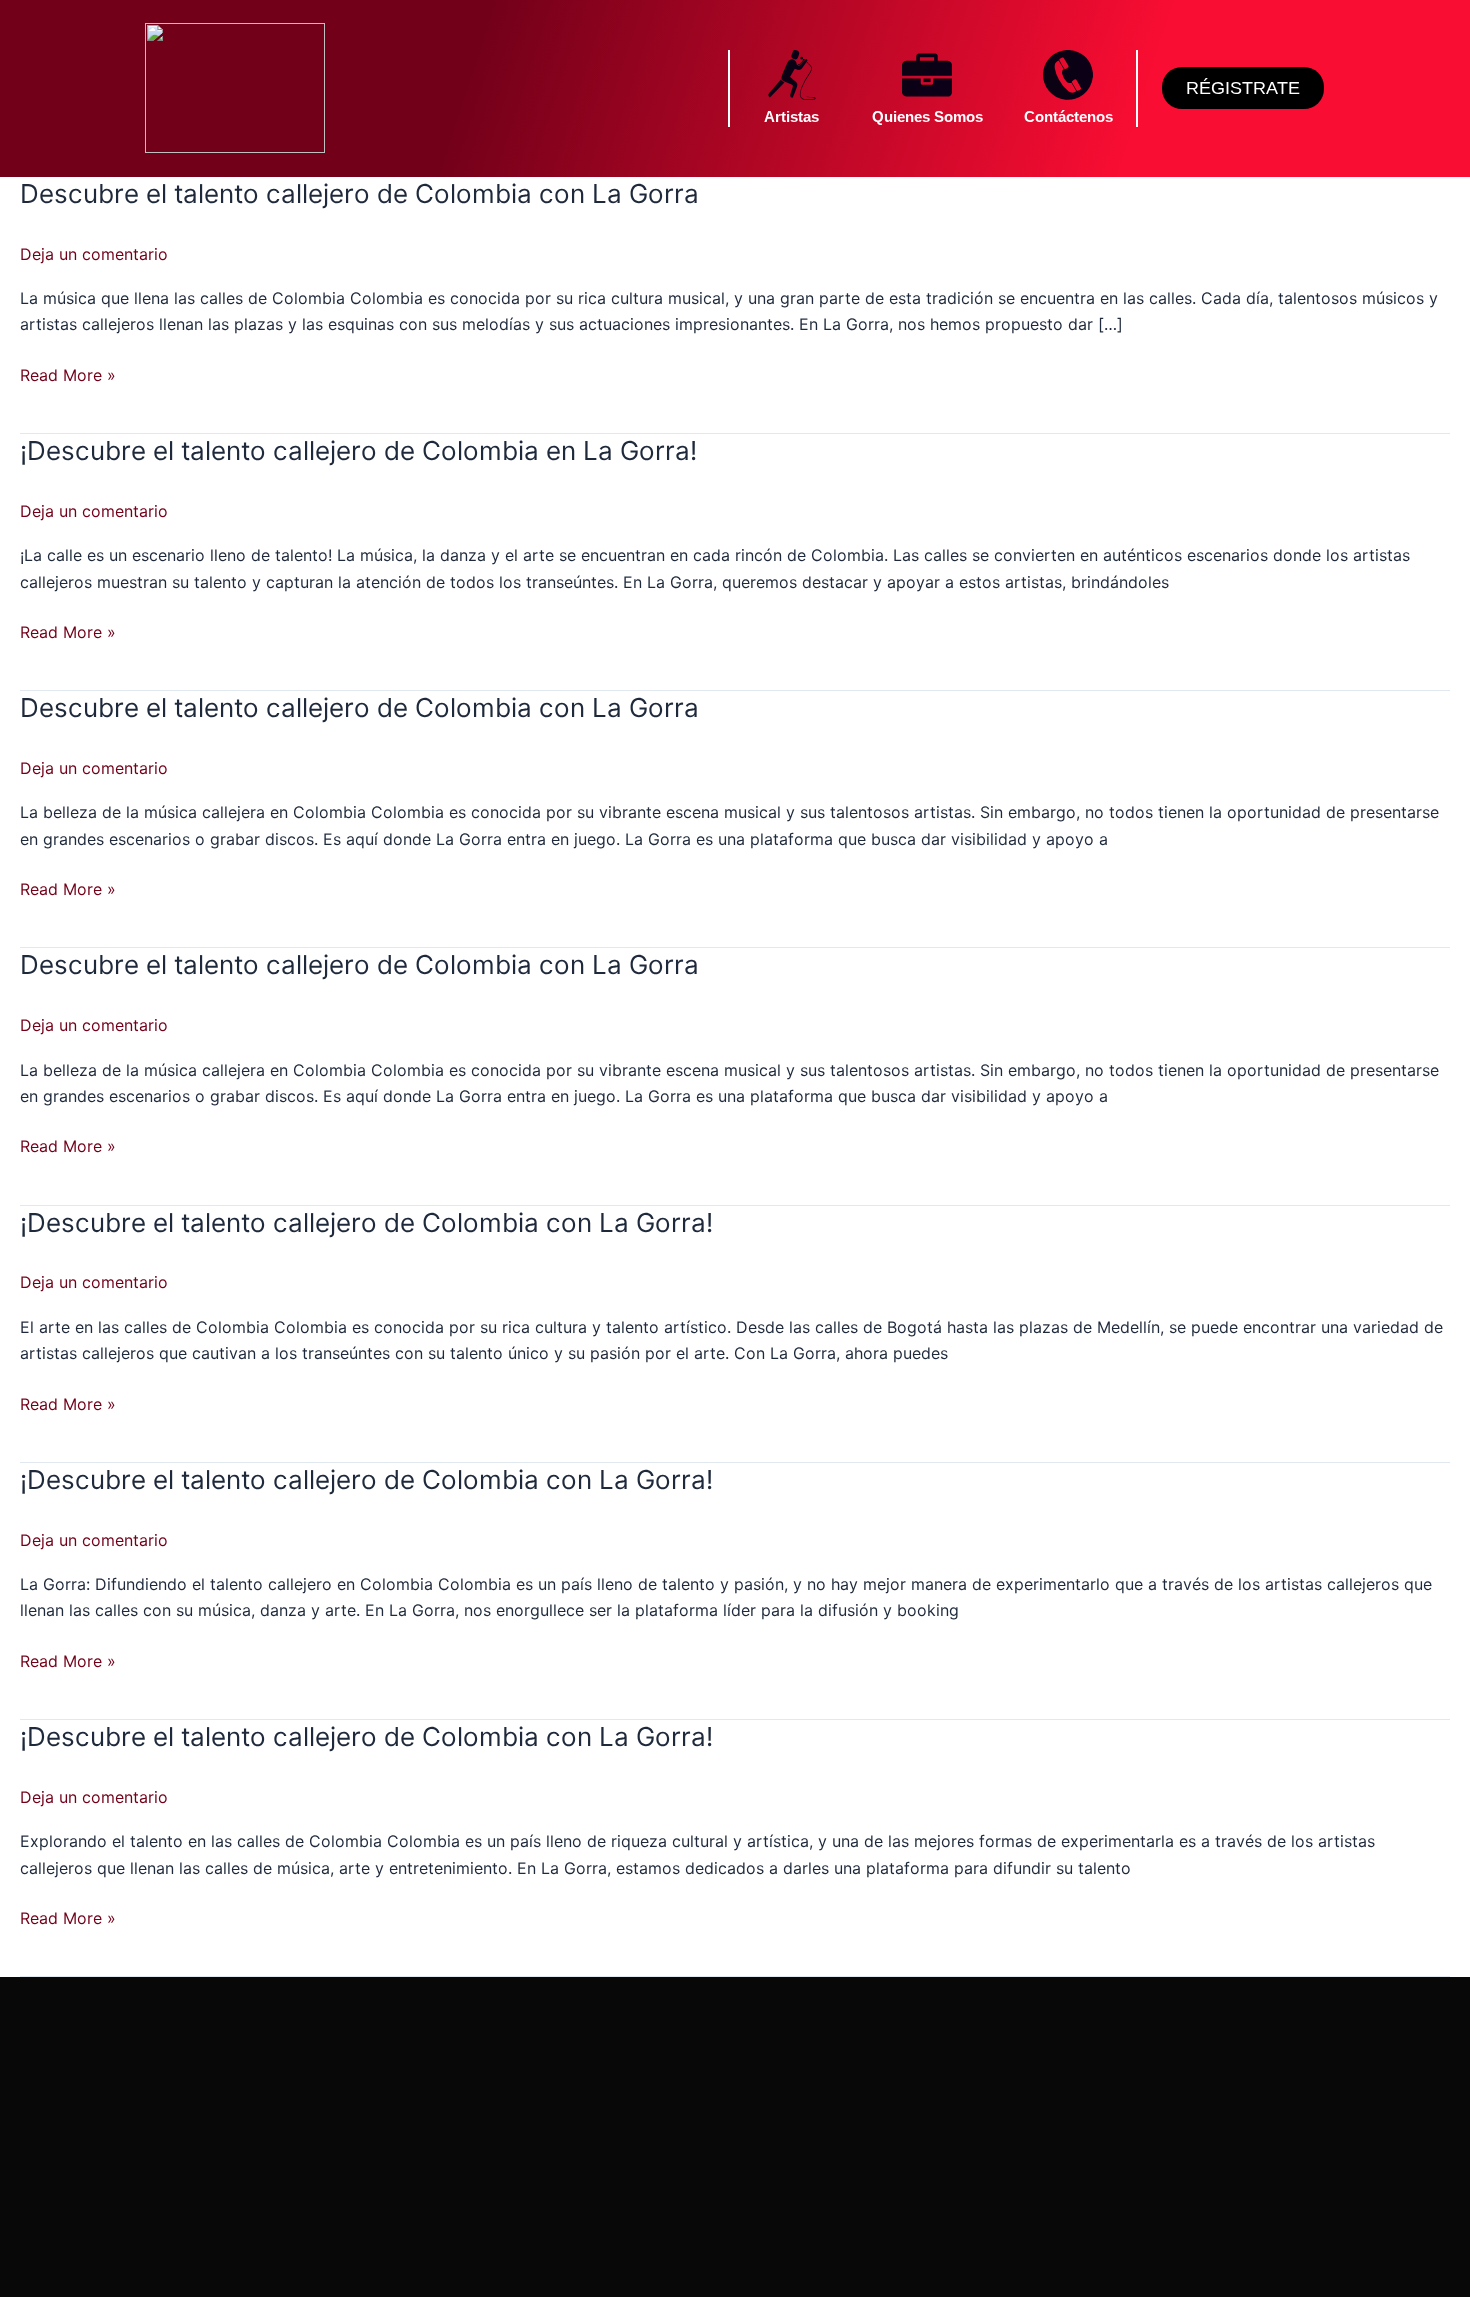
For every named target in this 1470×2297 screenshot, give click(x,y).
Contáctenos (1068, 116)
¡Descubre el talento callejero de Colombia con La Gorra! (366, 1222)
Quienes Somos (927, 116)
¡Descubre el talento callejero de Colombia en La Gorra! (358, 450)
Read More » (68, 375)
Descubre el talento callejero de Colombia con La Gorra (359, 193)
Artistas (791, 116)
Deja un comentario (94, 254)
